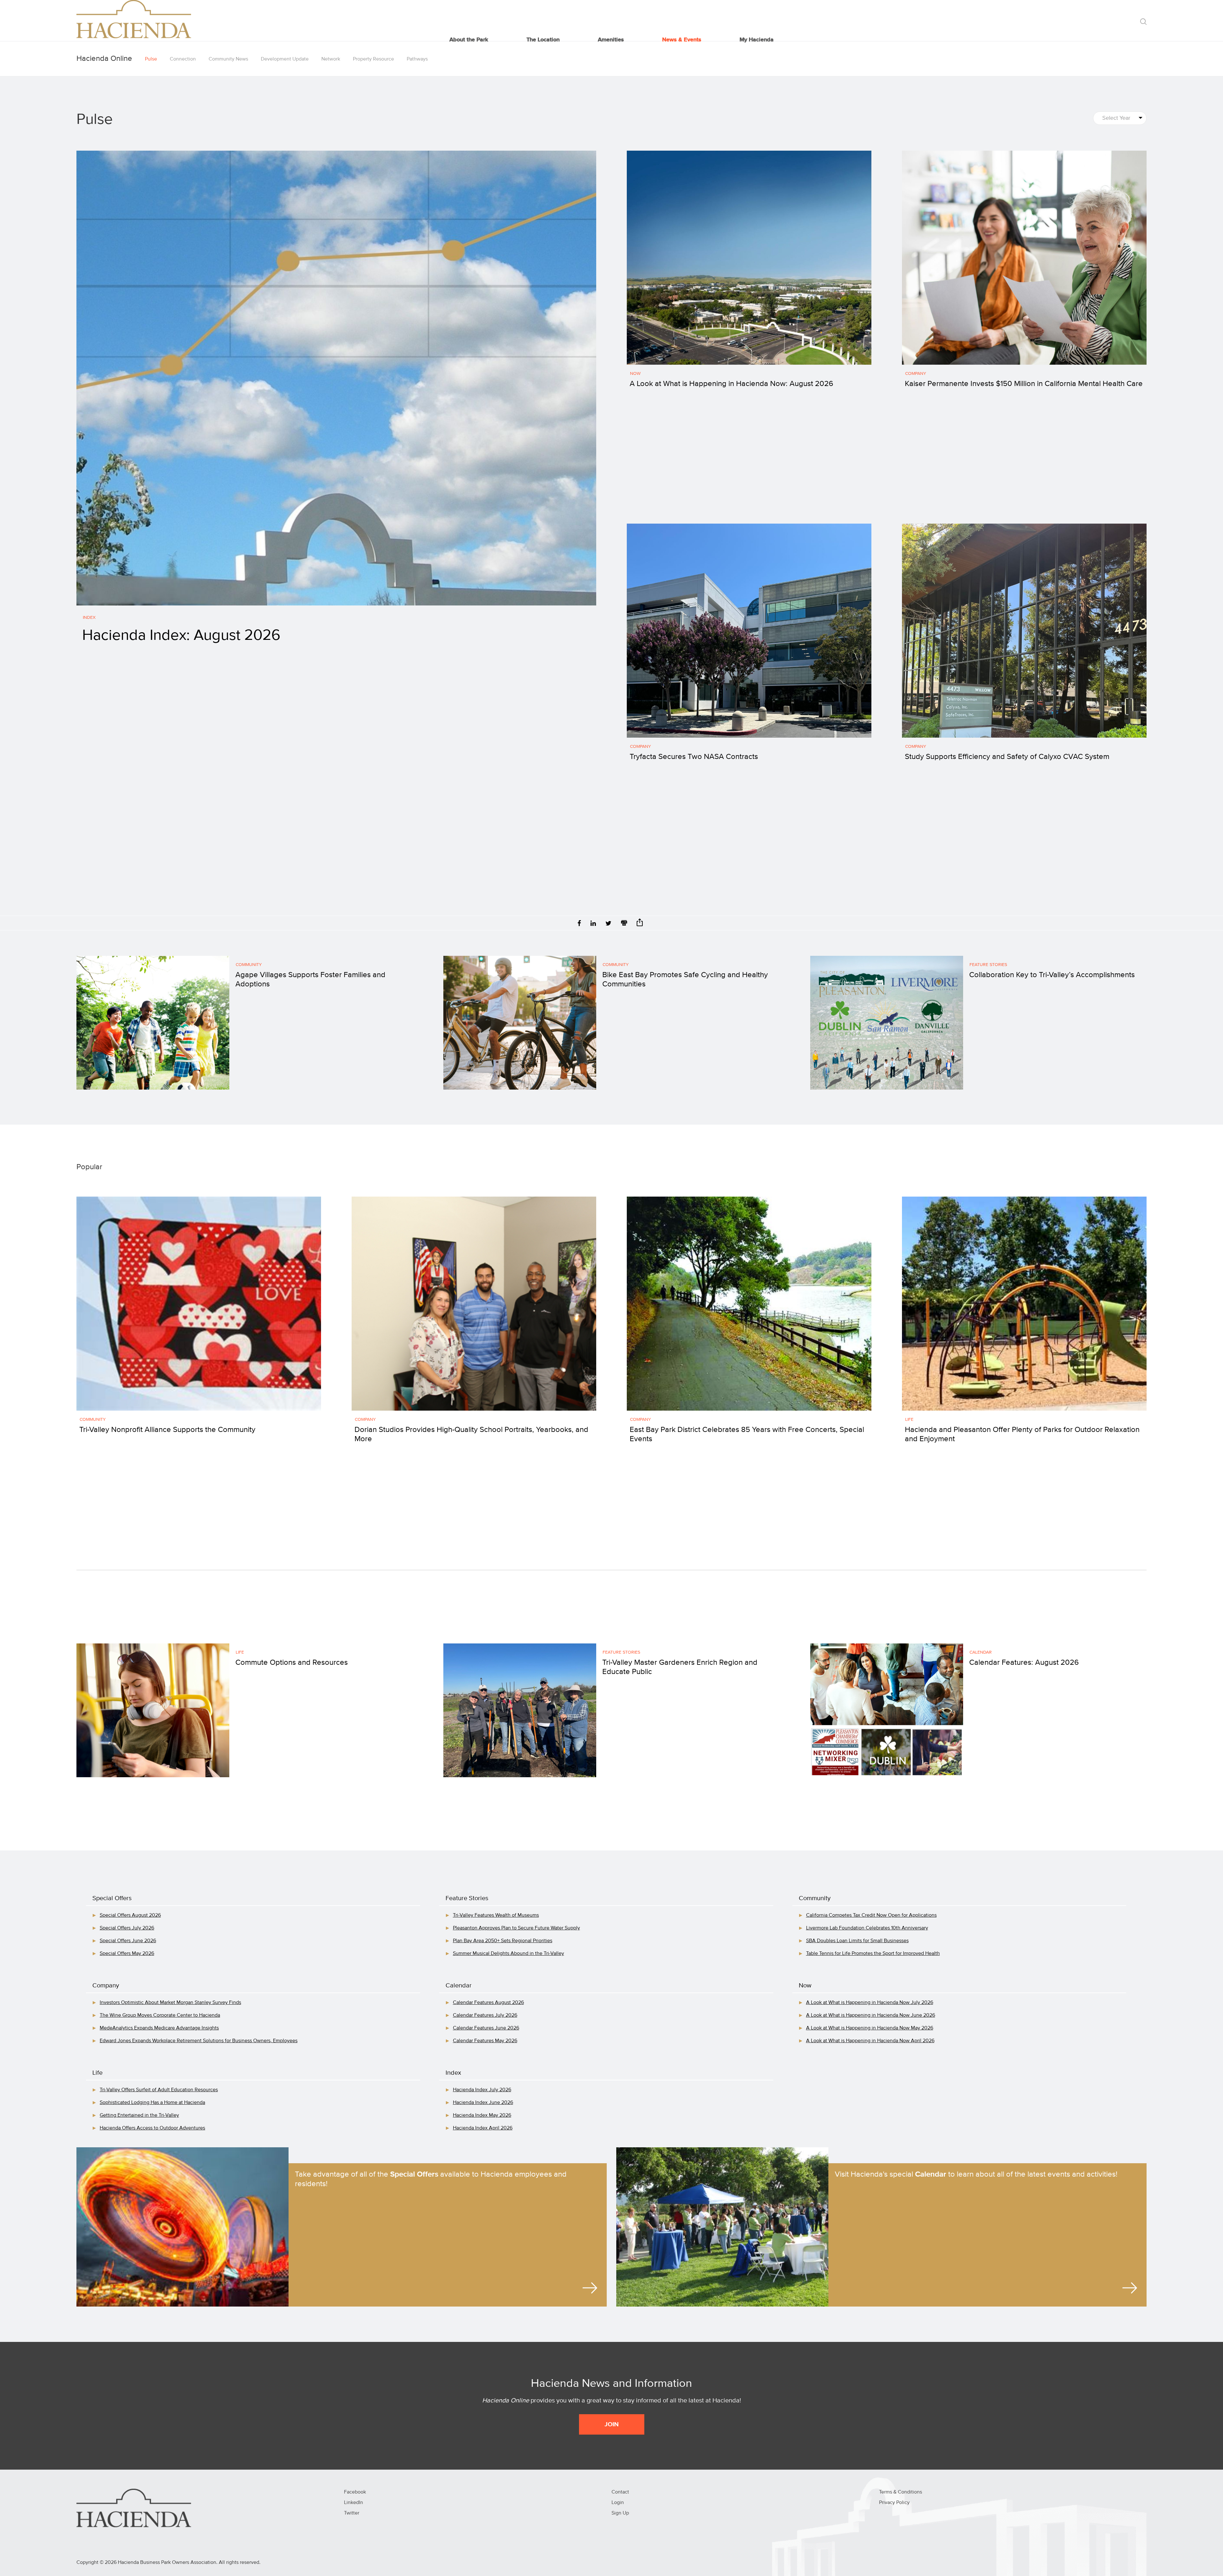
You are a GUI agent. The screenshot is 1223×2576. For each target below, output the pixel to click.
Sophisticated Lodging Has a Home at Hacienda (152, 2103)
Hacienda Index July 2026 (482, 2090)
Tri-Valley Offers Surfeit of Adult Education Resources (159, 2090)
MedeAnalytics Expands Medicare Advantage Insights (159, 2028)
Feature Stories (988, 965)
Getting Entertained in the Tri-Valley (139, 2115)
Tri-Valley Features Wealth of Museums (496, 1915)
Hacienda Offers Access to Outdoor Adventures (152, 2128)
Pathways (417, 59)
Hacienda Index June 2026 (483, 2103)
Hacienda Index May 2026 (482, 2115)
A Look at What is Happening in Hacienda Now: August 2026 (731, 384)
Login (618, 2503)
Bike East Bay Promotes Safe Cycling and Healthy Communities (685, 980)
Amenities (611, 40)
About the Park (469, 40)
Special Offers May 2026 (127, 1954)
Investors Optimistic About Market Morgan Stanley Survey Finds (170, 2003)
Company (916, 374)
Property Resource (373, 59)
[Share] (640, 924)
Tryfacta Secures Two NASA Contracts (694, 757)
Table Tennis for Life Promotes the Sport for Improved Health (873, 1954)
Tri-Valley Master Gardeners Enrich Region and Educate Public (680, 1667)
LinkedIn (354, 2503)
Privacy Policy (894, 2503)
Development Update (285, 59)
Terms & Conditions (901, 2492)
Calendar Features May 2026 (485, 2041)
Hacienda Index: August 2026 (181, 636)
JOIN (612, 2424)
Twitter (352, 2513)
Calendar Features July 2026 (485, 2015)
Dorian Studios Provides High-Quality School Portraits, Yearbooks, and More (471, 1434)
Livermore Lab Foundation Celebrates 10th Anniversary (867, 1928)
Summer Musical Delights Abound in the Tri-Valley (508, 1954)
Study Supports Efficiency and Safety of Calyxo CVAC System (1007, 757)
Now (635, 374)
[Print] (624, 924)
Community (249, 965)
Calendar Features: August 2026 (1024, 1663)
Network (331, 59)
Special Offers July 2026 (127, 1928)
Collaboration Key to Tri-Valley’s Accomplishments (1052, 975)
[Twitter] (608, 924)
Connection (183, 59)
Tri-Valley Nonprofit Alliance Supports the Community (167, 1430)
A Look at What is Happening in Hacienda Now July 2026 (870, 2003)
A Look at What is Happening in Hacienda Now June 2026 (871, 2015)
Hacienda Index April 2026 (483, 2128)
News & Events (682, 40)
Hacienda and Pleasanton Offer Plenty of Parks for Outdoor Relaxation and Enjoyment (1022, 1434)
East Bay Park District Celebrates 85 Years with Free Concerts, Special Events (747, 1434)
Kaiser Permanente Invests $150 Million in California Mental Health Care (1024, 384)
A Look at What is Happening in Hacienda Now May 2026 (870, 2028)
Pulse (151, 59)
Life (909, 1420)
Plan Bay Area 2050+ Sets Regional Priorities (503, 1941)
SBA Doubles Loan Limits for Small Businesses (857, 1941)
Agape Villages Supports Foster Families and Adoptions (310, 980)
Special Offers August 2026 (130, 1915)
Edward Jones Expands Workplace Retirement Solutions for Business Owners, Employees (199, 2041)
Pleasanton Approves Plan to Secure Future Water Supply (516, 1928)
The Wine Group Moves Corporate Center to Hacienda (160, 2015)
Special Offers (112, 1898)
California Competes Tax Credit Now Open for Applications (871, 1915)
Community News (228, 59)
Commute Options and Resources (292, 1663)
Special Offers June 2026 (128, 1941)
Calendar (981, 1652)
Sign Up (620, 2513)
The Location (543, 40)
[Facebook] (579, 924)
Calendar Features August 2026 (488, 2003)
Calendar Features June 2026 (486, 2028)
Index (89, 618)
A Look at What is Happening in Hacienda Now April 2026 (870, 2041)
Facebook (355, 2492)
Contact (620, 2492)
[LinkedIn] (593, 924)
